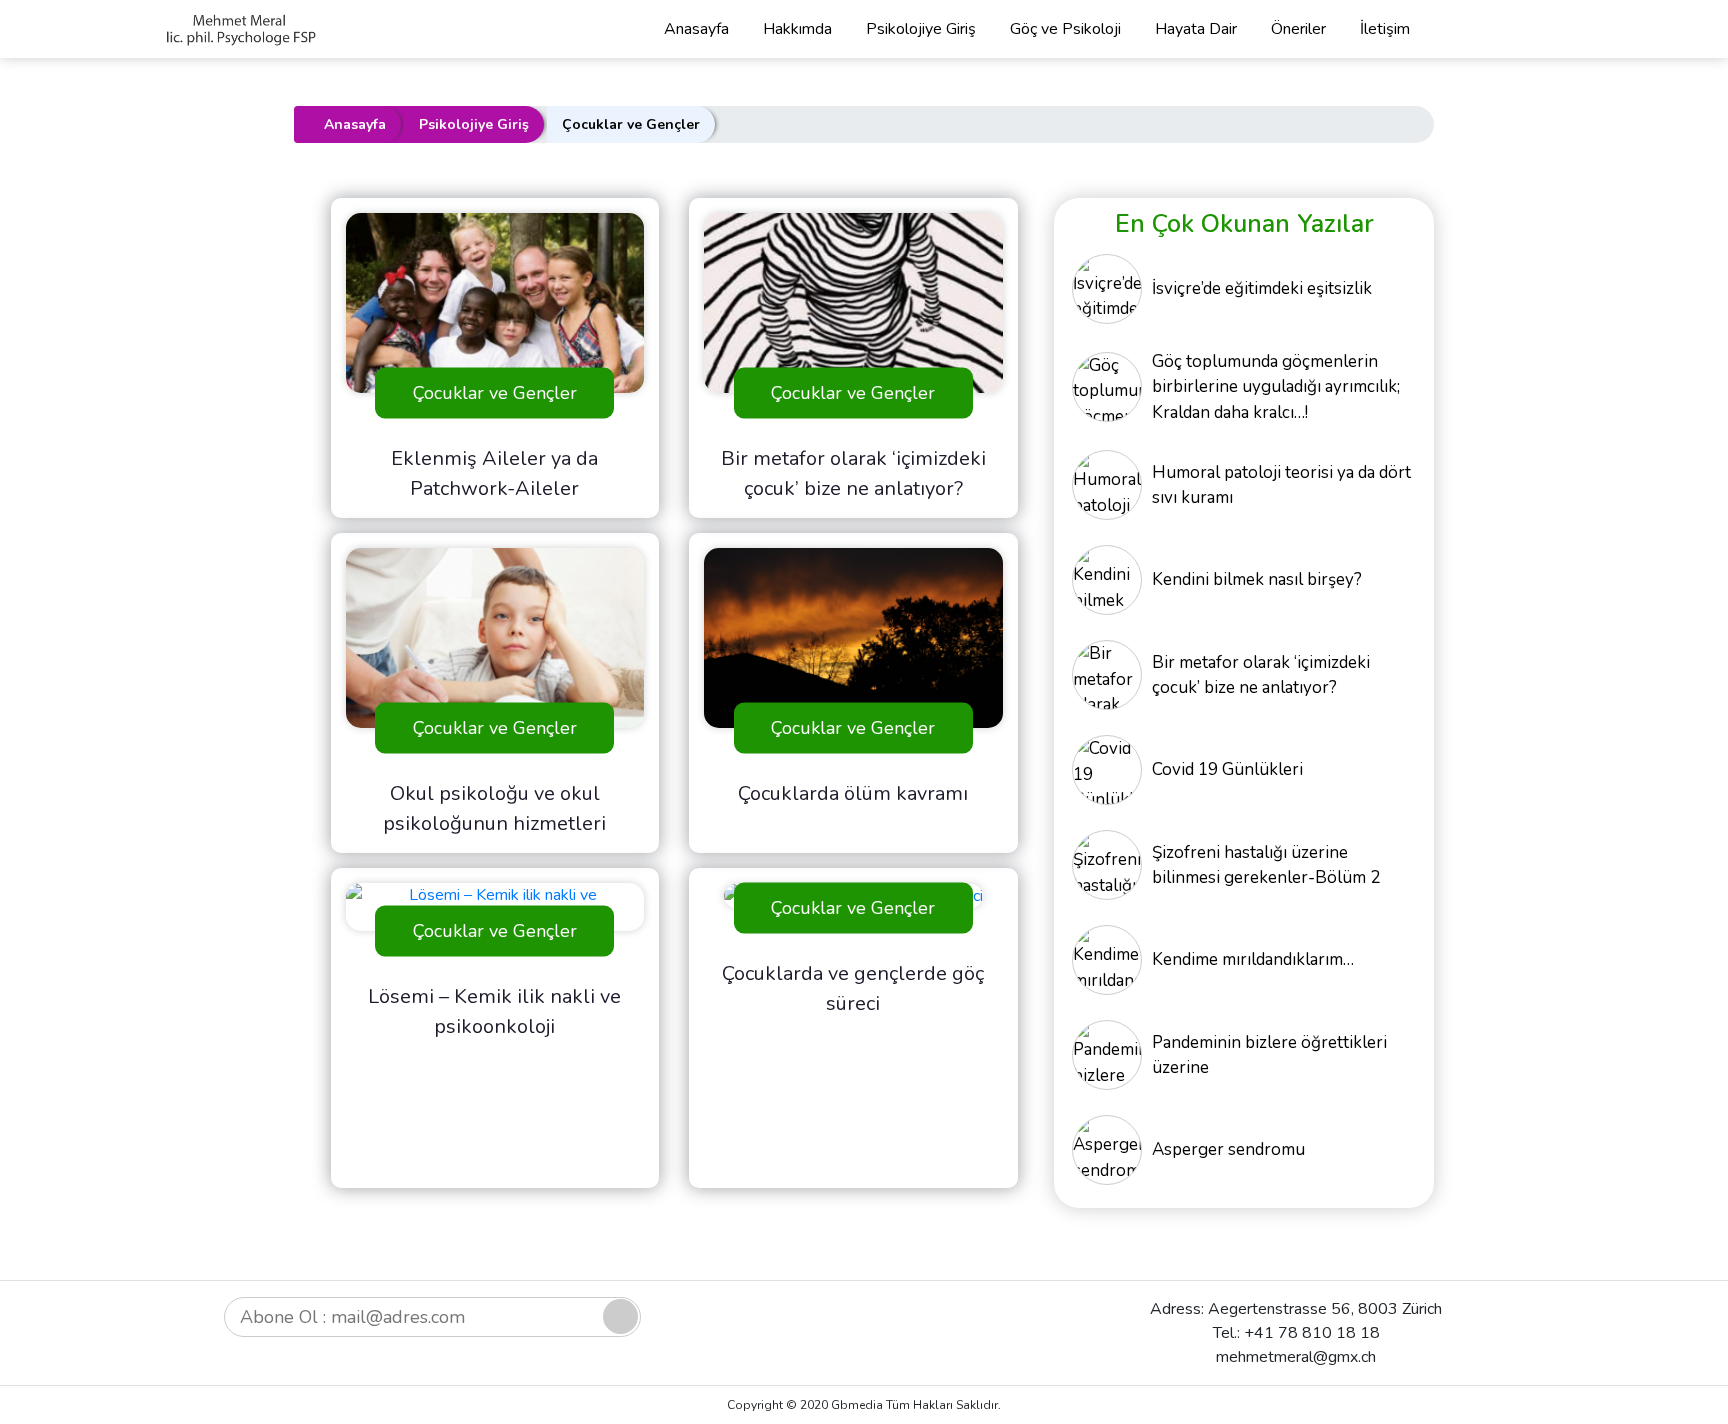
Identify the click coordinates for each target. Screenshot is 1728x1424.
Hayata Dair (1196, 29)
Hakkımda (797, 29)
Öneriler (1298, 29)
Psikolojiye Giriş (921, 29)
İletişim (1385, 29)
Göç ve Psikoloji (1065, 29)
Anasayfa (696, 29)
